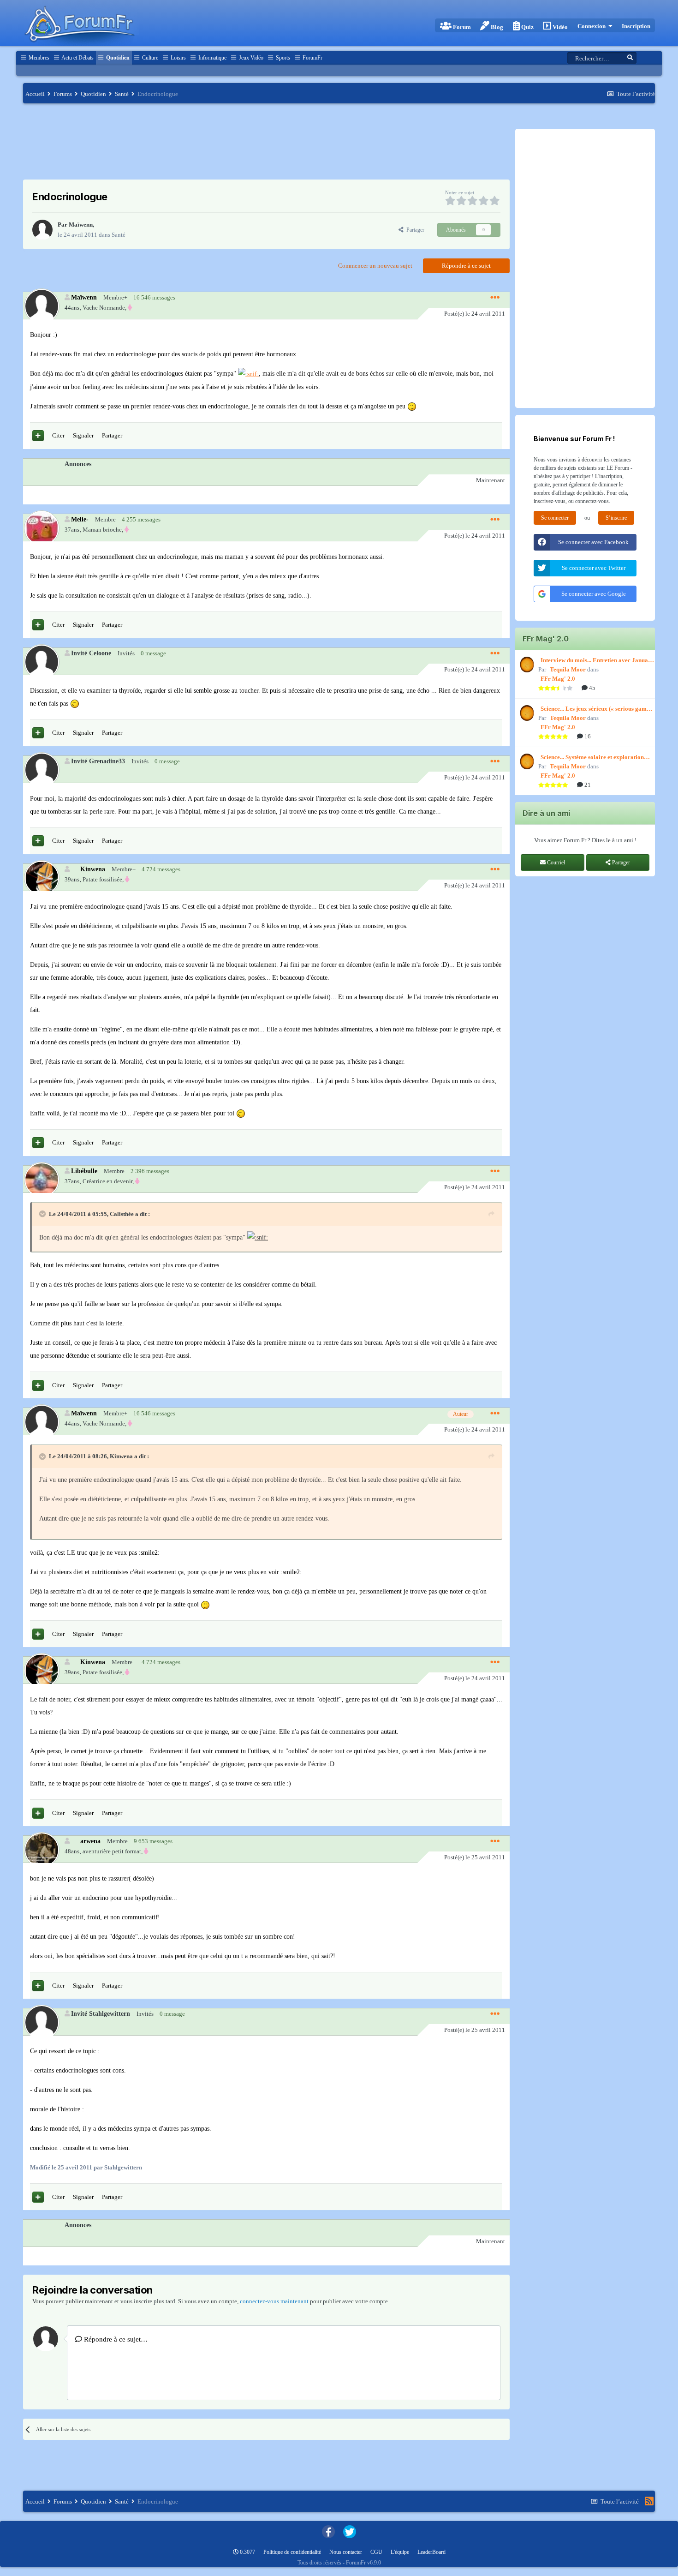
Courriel (555, 863)
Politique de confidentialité (292, 2552)
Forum (461, 27)
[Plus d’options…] (495, 298)
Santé (119, 235)
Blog (496, 27)
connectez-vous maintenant (274, 2301)
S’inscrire (616, 518)
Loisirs (178, 58)
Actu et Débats (77, 58)
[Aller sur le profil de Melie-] (41, 528)
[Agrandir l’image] (248, 374)
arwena (90, 1841)
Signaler (83, 435)
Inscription (636, 26)
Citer (58, 435)
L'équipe (400, 2552)
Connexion (593, 26)
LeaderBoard (431, 2552)
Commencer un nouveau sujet (375, 266)
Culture (149, 58)
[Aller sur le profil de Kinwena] (41, 878)
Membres (38, 58)
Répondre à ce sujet (466, 266)
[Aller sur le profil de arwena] (41, 1849)
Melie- (80, 519)
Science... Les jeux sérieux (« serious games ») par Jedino (596, 709)
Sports (282, 58)
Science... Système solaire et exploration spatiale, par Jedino (592, 758)
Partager (414, 230)
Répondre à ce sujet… (115, 2339)
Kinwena (93, 869)
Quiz (527, 27)
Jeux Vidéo (250, 58)
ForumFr (312, 58)
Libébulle (84, 1171)
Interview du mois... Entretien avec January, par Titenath (598, 661)
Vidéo (559, 27)
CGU (376, 2552)
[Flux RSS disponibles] (649, 2501)
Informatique (212, 58)
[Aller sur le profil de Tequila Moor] (526, 665)
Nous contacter (346, 2552)
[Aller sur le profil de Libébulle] (41, 1179)
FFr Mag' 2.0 (558, 679)
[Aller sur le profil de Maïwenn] (42, 230)
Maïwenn (81, 225)
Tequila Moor (568, 669)
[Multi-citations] (38, 436)
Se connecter (555, 518)
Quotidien (117, 58)
